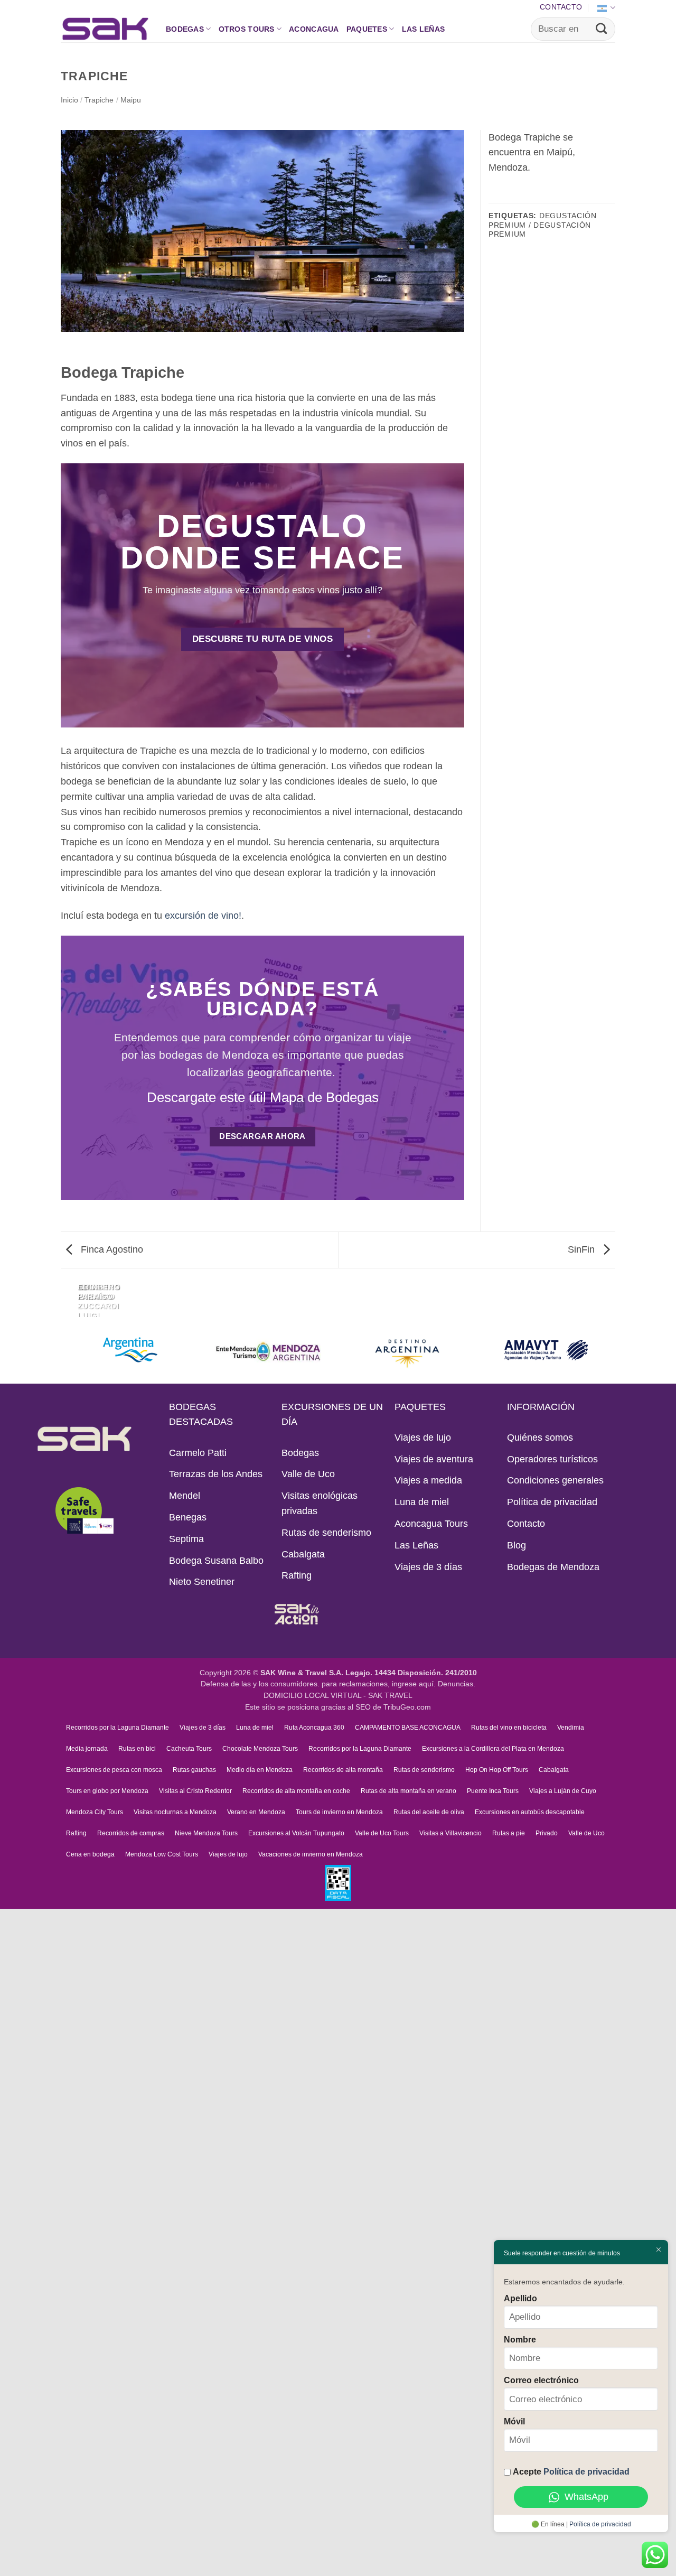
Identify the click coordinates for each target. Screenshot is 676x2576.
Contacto (561, 7)
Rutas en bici (137, 1749)
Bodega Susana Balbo (216, 1561)
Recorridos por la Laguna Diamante (118, 1728)
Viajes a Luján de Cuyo (563, 1791)
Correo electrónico (541, 2380)
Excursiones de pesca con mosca (114, 1770)
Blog (517, 1545)
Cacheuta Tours (189, 1749)
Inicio (69, 100)
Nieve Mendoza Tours (206, 1833)
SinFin (583, 1249)
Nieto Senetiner (202, 1582)
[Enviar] (602, 29)
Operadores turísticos (552, 1459)
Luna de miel (422, 1502)
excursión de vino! (203, 916)
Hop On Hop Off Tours (497, 1770)
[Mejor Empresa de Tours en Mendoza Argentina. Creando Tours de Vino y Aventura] (105, 29)
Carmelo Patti (198, 1453)
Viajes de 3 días (428, 1567)
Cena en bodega (90, 1854)
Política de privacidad (552, 1502)
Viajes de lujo (423, 1438)
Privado (547, 1833)
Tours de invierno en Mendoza (339, 1812)
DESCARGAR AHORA (262, 1136)
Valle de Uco (308, 1474)
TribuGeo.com (407, 1707)
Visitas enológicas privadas (320, 1503)
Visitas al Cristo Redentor (195, 1791)
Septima (186, 1539)
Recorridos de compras (131, 1833)
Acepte (571, 2471)
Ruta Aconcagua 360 (314, 1728)
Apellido (520, 2298)
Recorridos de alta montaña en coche (296, 1791)
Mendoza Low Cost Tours (162, 1854)
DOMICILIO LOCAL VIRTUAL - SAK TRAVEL (338, 1696)
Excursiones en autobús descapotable (530, 1812)
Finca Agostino (111, 1249)
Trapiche (99, 100)
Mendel (185, 1496)
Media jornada (87, 1749)
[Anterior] (69, 1296)
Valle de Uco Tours (382, 1833)
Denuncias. (457, 1684)
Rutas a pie (509, 1833)
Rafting (297, 1575)
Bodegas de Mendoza (553, 1567)
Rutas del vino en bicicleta (509, 1728)
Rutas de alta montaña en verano (409, 1791)
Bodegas (185, 29)
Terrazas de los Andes (216, 1474)
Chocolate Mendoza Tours (260, 1749)
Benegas (188, 1517)
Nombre (520, 2339)
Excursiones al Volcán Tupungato (296, 1833)
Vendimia (571, 1728)
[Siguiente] (101, 1296)
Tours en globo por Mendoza (107, 1791)
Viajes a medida (428, 1480)
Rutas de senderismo (326, 1533)
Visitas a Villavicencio (450, 1833)
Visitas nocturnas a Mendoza (175, 1812)
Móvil (514, 2421)
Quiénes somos (540, 1438)
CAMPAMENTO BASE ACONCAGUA (408, 1728)
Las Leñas (424, 29)
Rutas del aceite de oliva (429, 1812)
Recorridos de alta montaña (343, 1770)
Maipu (131, 100)
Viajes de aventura (434, 1459)
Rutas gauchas (194, 1770)
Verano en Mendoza (256, 1812)
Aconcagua (314, 29)
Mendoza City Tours (95, 1812)
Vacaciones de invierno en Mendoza (311, 1854)
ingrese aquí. (414, 1684)
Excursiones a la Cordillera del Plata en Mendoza (493, 1749)
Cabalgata (303, 1554)
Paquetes (367, 29)
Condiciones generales (555, 1480)
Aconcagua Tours (431, 1524)
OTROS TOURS (247, 29)
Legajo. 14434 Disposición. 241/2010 (411, 1673)
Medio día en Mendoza (260, 1770)
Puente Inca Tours (493, 1791)
